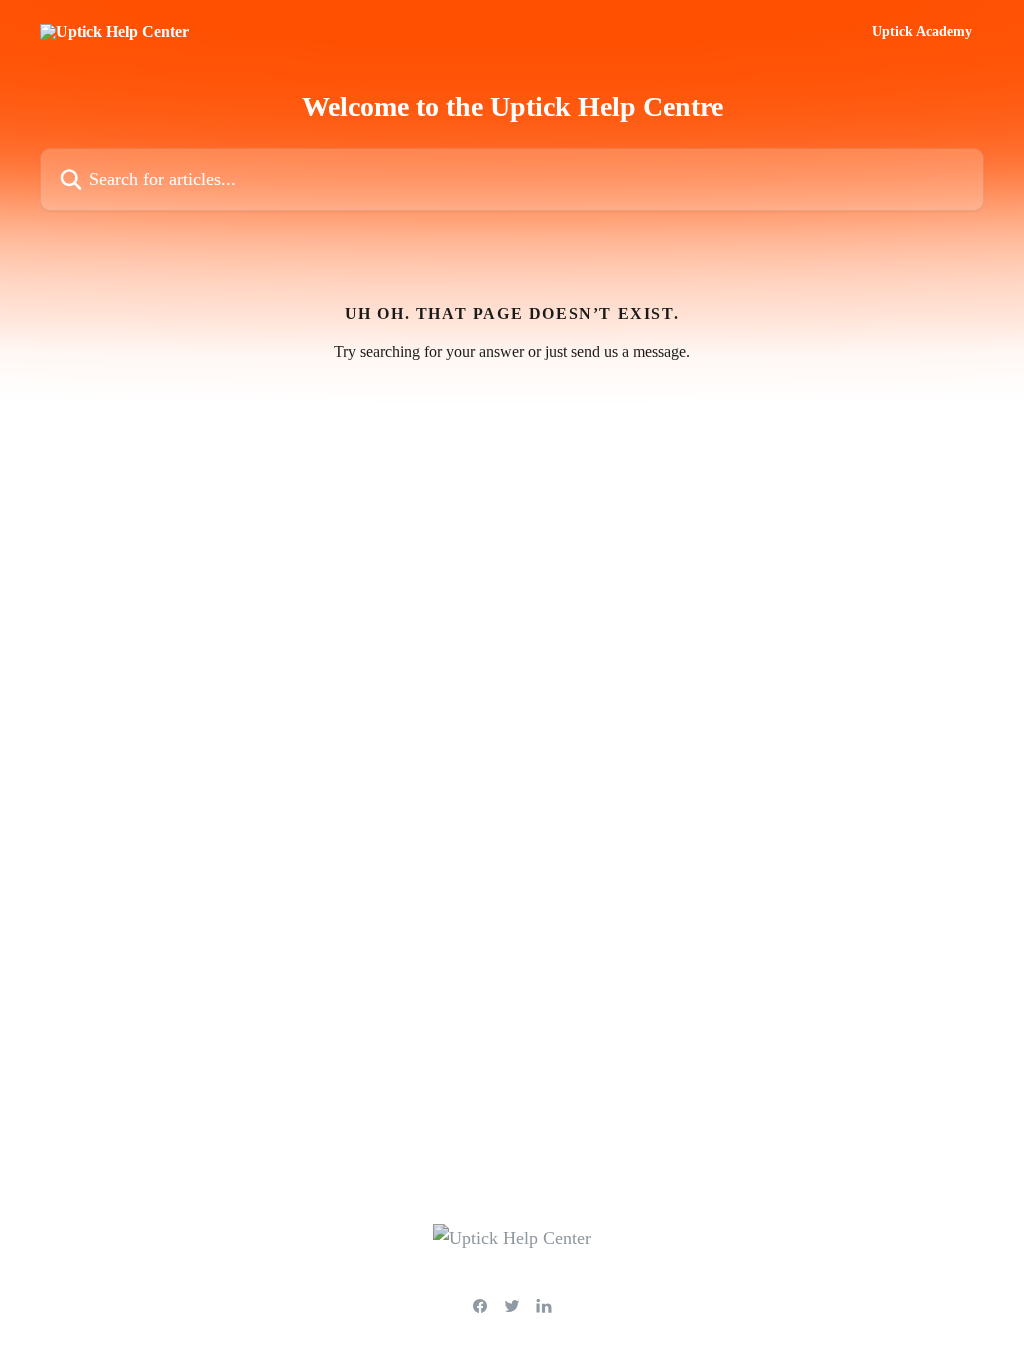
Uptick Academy (922, 32)
